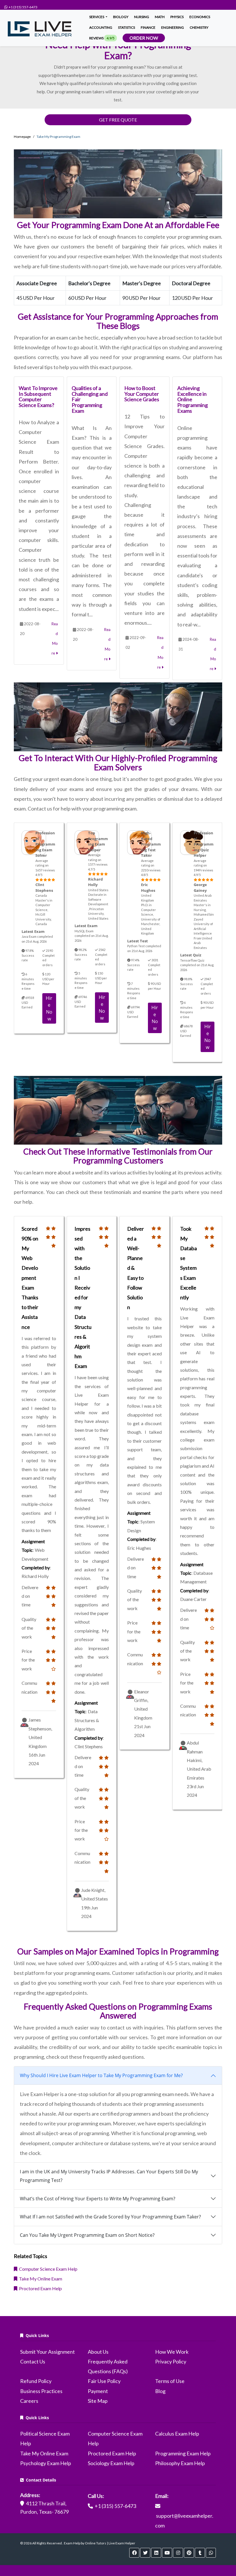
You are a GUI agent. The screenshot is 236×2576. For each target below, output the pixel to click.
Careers (29, 2401)
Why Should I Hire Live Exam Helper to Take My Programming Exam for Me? (101, 2075)
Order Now (144, 38)
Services (97, 17)
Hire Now (49, 1008)
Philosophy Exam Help (180, 2463)
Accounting (101, 27)
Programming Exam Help (183, 2453)
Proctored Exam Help (40, 2288)
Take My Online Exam (40, 2279)
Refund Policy (36, 2381)
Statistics (126, 27)
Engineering (173, 27)
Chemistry (199, 27)
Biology (121, 17)
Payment (98, 2391)
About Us (98, 2352)
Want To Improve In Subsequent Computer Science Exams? (38, 396)
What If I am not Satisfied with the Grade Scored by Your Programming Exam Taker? (110, 2217)
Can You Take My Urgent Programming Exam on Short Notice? (87, 2235)
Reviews (102, 38)
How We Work (172, 2352)
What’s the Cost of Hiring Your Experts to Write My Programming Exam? (98, 2199)
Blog (160, 2391)
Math (160, 17)
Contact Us (33, 2361)
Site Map (98, 2401)
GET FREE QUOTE (118, 120)
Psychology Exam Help (46, 2463)
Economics (200, 17)
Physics (177, 17)
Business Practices (41, 2391)
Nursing (142, 17)
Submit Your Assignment (47, 2352)
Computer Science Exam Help (47, 2269)
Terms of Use (170, 2381)
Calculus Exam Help (177, 2434)
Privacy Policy (171, 2361)
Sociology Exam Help (111, 2463)
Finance (148, 27)
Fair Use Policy (104, 2381)
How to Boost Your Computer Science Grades (142, 394)
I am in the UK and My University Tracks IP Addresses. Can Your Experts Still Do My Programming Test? (109, 2176)
